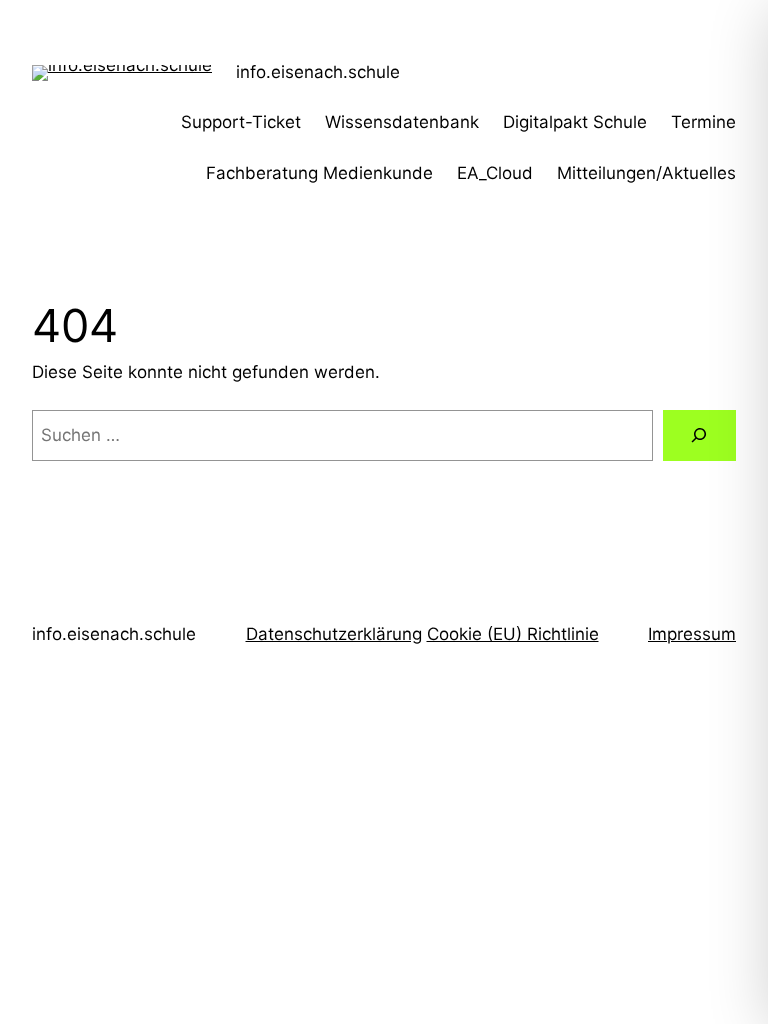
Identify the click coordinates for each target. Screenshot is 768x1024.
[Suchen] (699, 435)
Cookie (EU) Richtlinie (513, 634)
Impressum (692, 634)
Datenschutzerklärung (334, 634)
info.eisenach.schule (318, 72)
